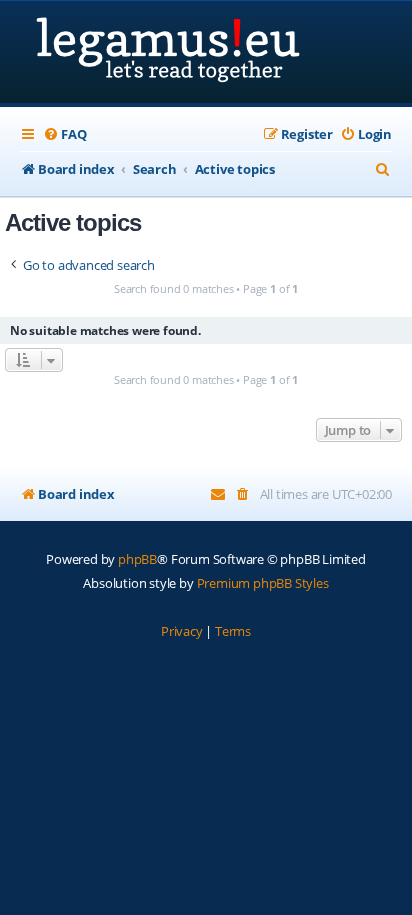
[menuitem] (64, 134)
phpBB (137, 559)
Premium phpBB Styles (263, 583)
